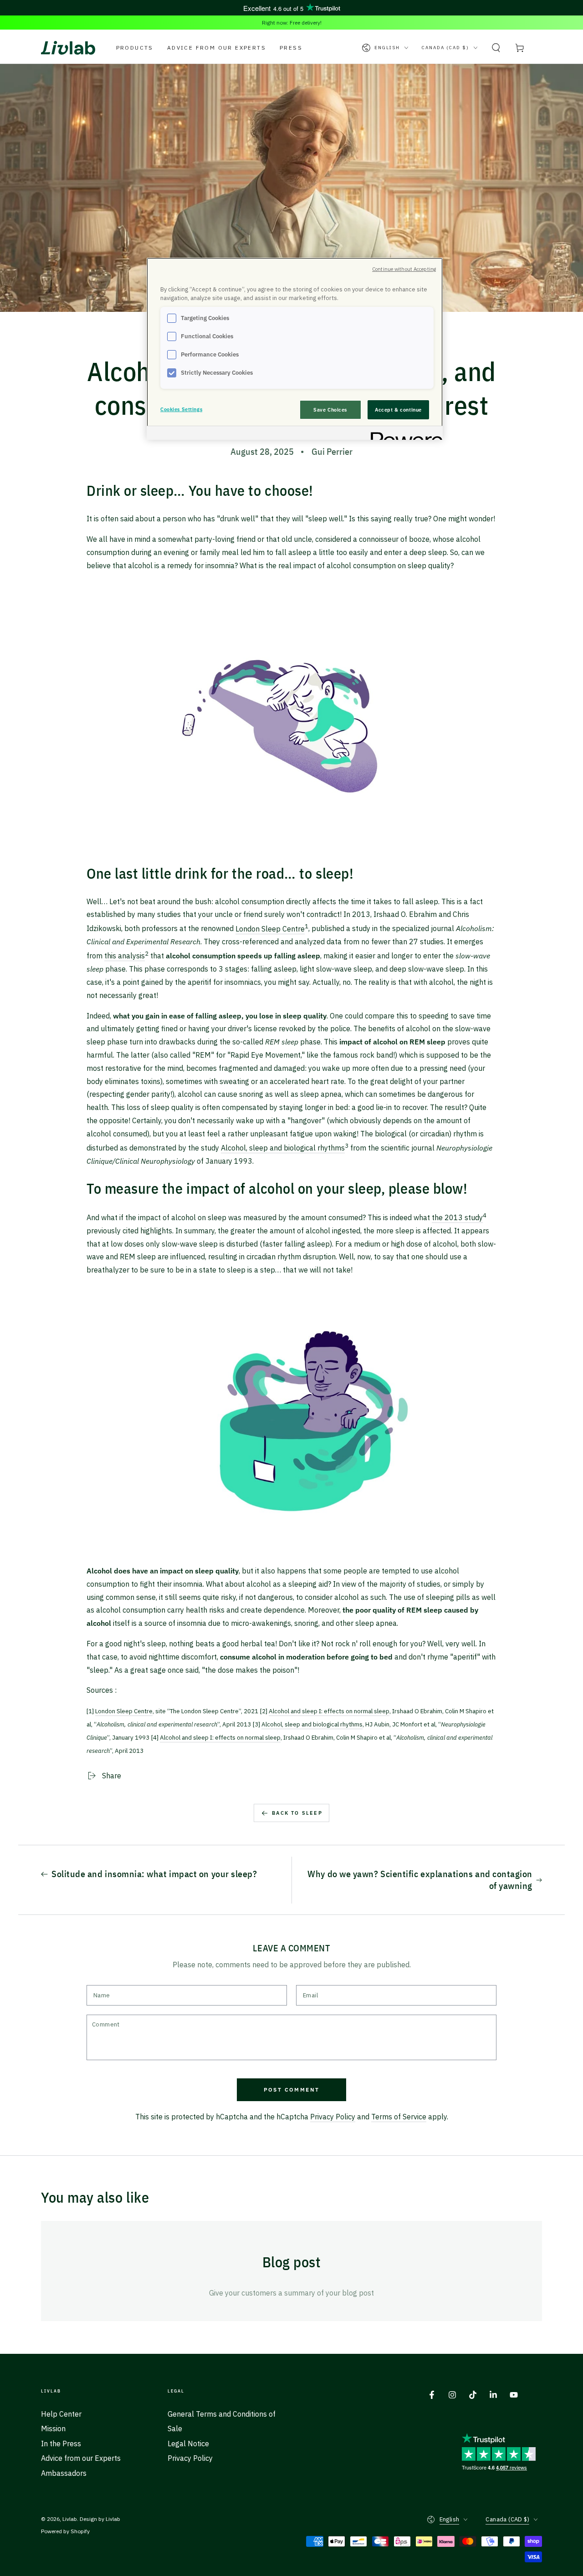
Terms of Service (399, 2117)
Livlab (70, 2519)
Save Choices (330, 410)
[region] (295, 349)
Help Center (61, 2414)
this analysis (125, 956)
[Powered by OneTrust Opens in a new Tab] (404, 434)
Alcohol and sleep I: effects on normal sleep (329, 1711)
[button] (496, 48)
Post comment (292, 2090)
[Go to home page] (68, 48)
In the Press (61, 2444)
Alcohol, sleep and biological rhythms (283, 1148)
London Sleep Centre (270, 929)
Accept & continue (398, 410)
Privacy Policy (333, 2117)
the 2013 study (457, 1217)
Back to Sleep (297, 1813)
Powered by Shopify (65, 2531)
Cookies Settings (181, 409)
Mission (53, 2428)
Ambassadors (64, 2473)
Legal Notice (188, 2444)
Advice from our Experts (81, 2458)
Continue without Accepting (404, 269)
